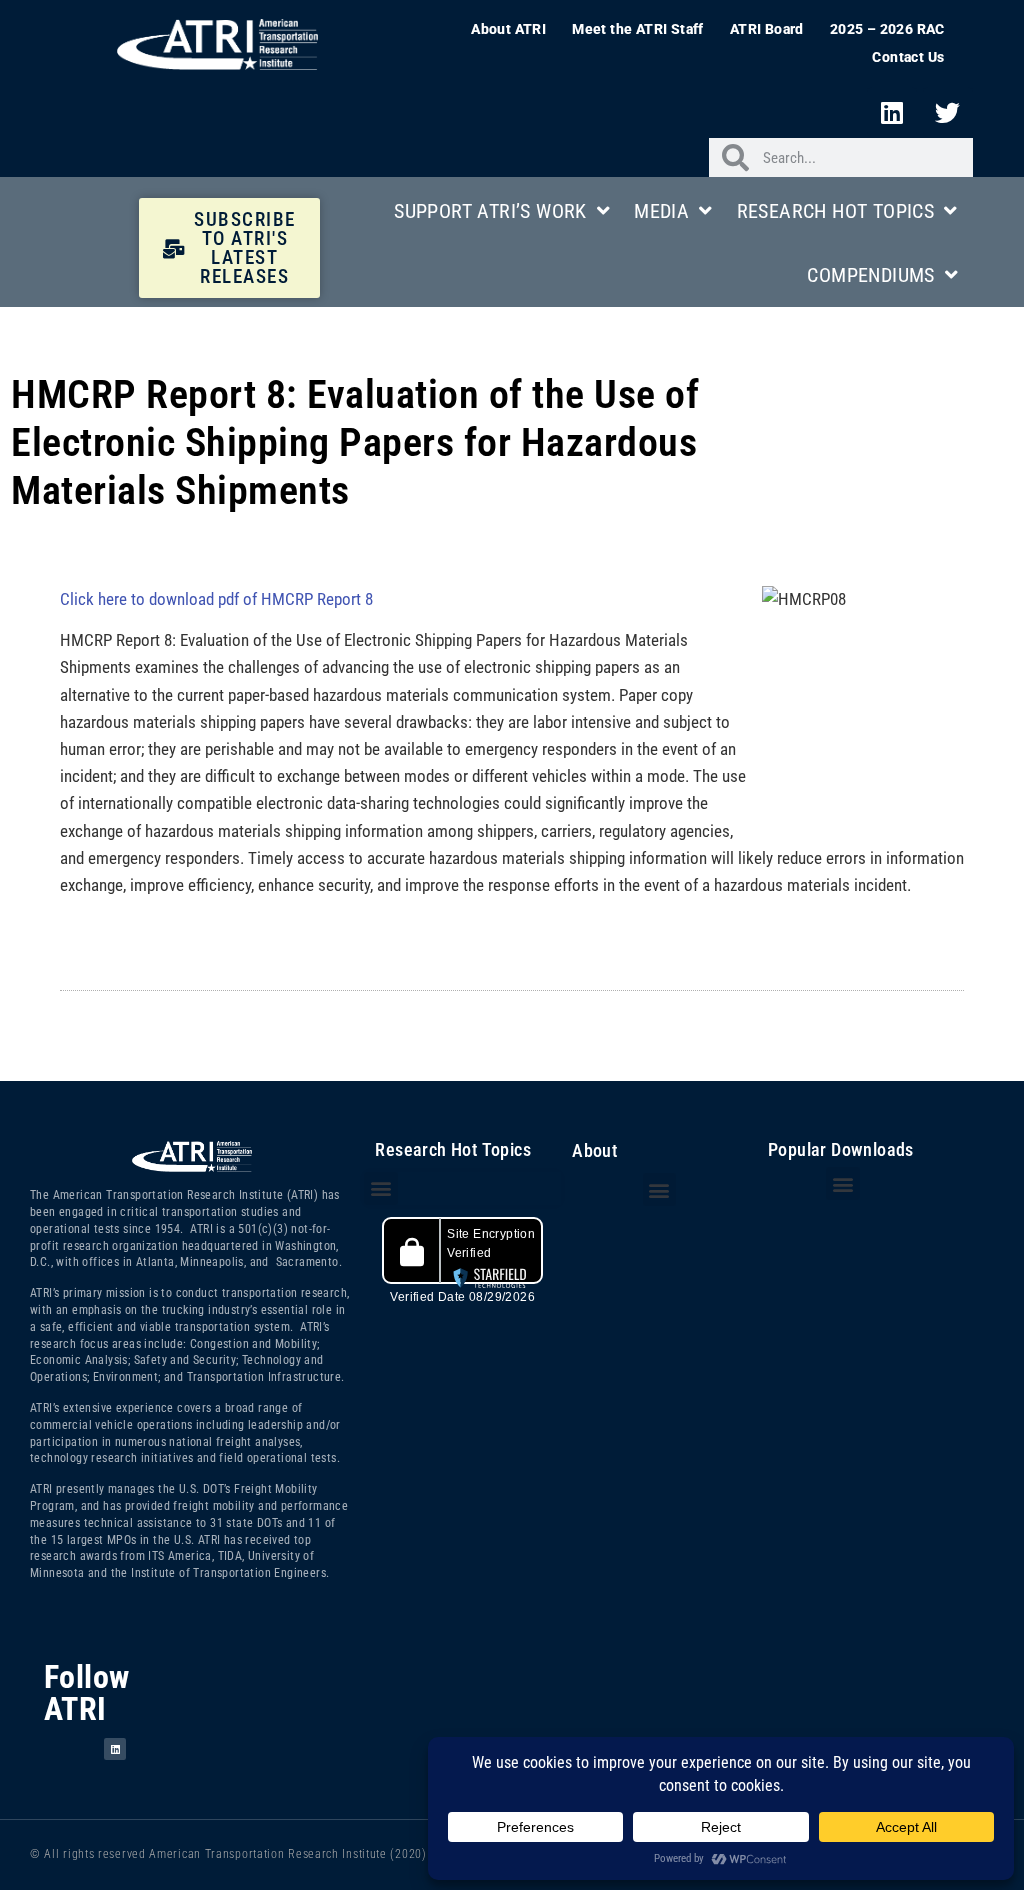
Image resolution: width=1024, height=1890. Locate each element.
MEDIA (661, 211)
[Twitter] (948, 112)
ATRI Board (767, 29)
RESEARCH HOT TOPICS (836, 211)
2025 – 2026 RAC (887, 29)
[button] (380, 1188)
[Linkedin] (892, 112)
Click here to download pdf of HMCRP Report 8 (216, 599)
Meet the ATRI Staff (638, 29)
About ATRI (508, 29)
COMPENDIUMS (870, 275)
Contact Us (908, 57)
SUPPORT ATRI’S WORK (490, 211)
